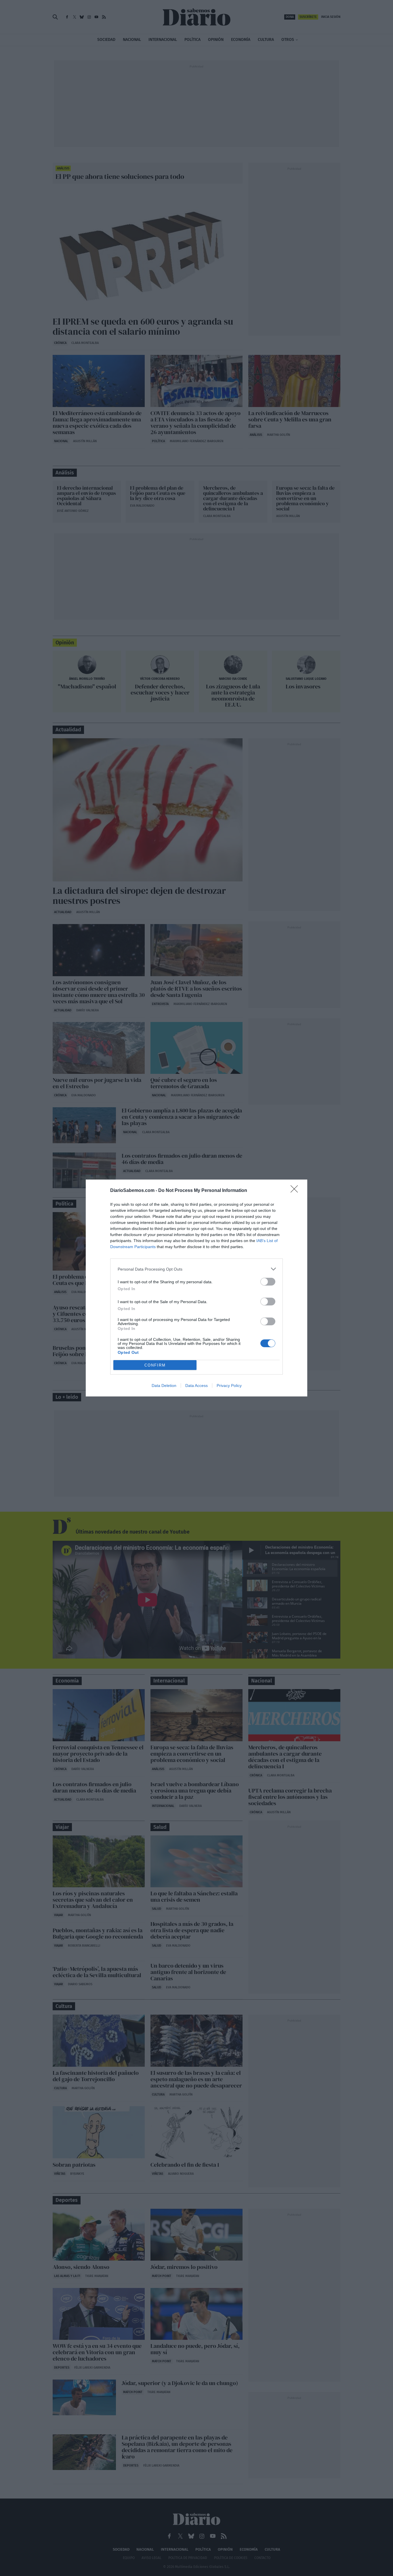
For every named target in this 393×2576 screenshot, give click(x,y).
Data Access (197, 1386)
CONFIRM (155, 1365)
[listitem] (197, 1269)
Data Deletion (164, 1386)
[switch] (268, 1282)
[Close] (296, 1191)
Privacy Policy (229, 1386)
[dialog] (197, 1288)
